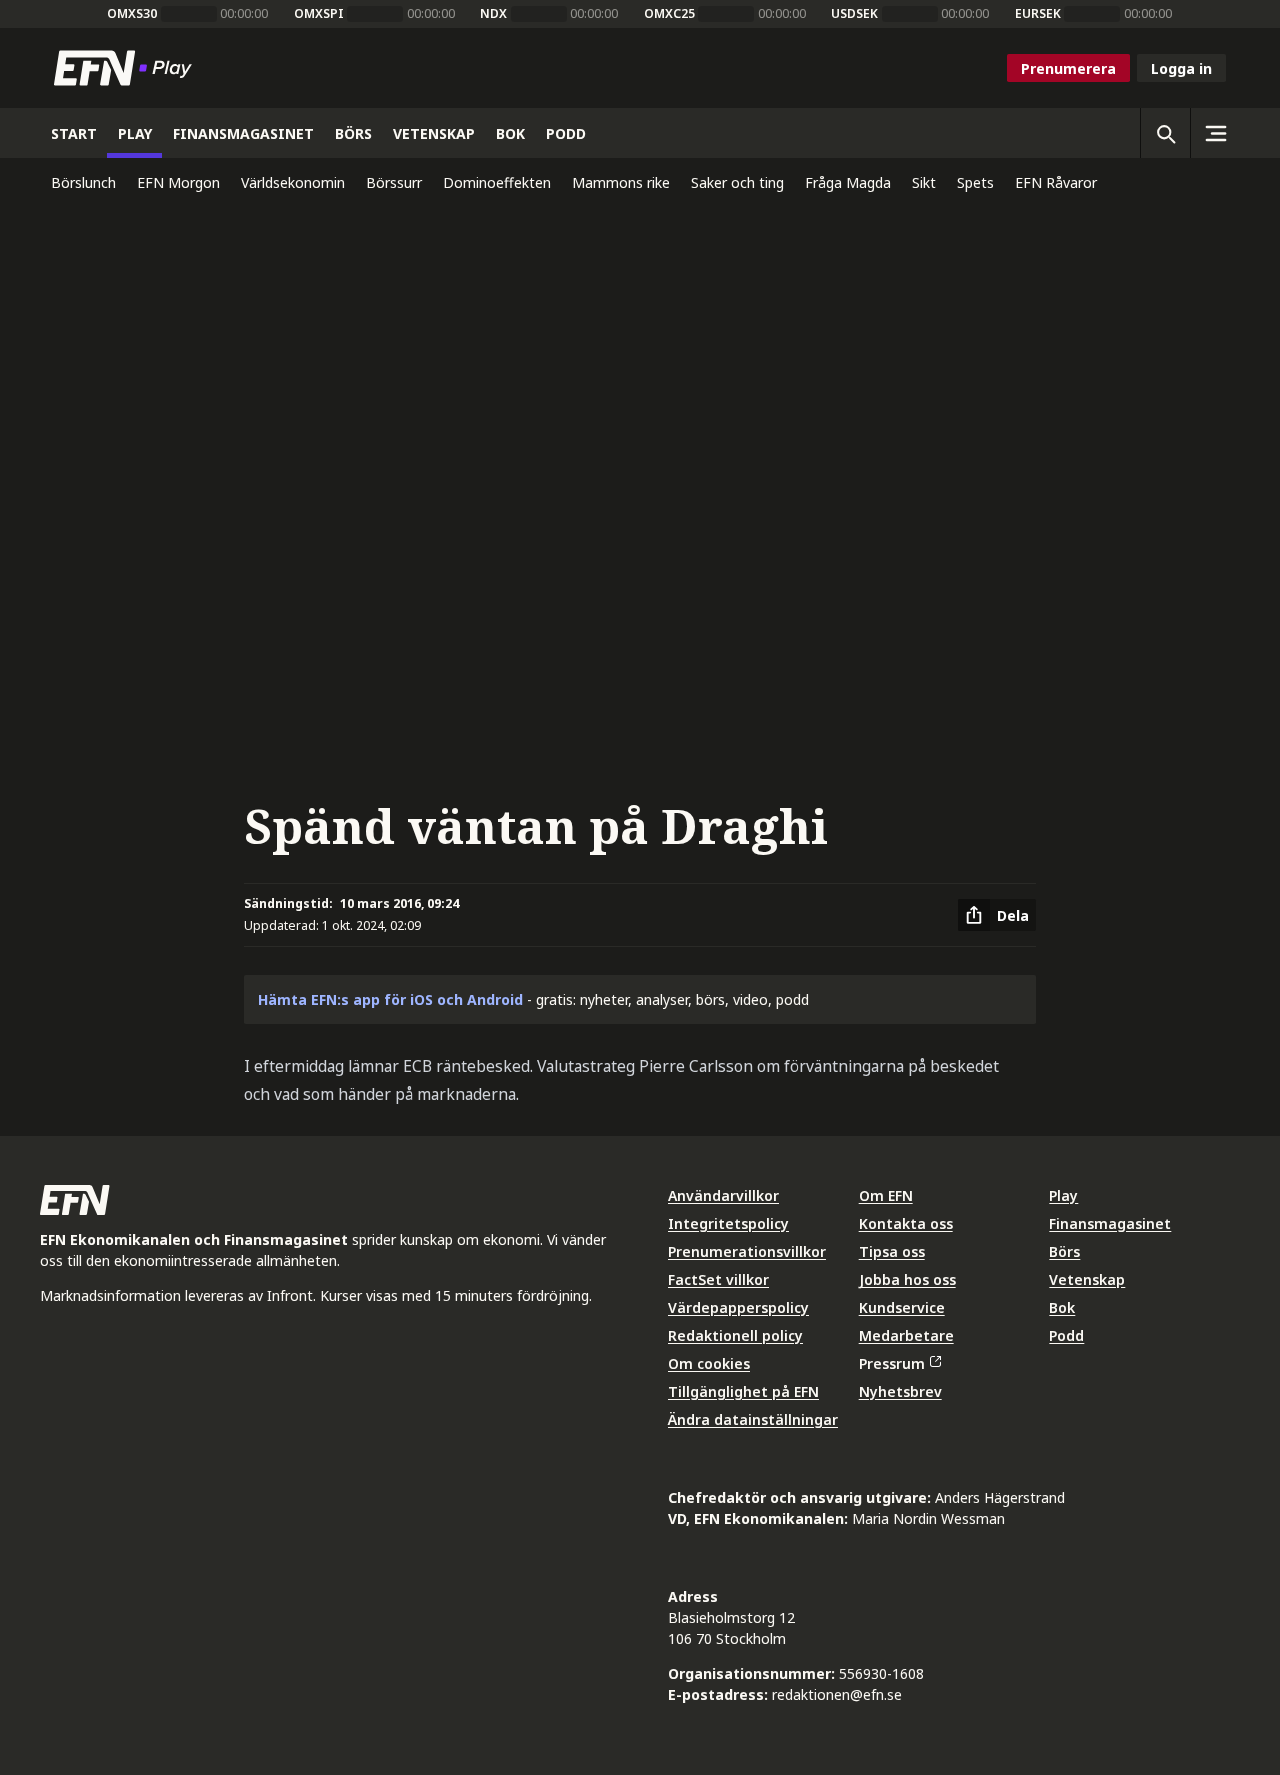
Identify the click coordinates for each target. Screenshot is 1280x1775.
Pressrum (892, 1363)
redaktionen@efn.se (837, 1694)
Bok (1062, 1307)
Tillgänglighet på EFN (743, 1391)
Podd (1066, 1335)
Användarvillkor (723, 1195)
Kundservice (902, 1307)
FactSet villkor (718, 1279)
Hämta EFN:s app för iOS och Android (390, 999)
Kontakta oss (906, 1223)
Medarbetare (906, 1335)
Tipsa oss (892, 1251)
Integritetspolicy (728, 1223)
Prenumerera (1068, 68)
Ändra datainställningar (753, 1419)
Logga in (1181, 68)
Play (1063, 1195)
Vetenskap (1087, 1279)
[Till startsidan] (127, 68)
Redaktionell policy (735, 1335)
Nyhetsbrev (900, 1391)
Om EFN (886, 1195)
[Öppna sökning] (1165, 133)
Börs (1064, 1251)
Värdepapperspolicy (738, 1307)
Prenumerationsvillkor (747, 1251)
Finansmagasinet (1110, 1223)
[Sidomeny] (1215, 133)
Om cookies (709, 1363)
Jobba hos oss (907, 1279)
